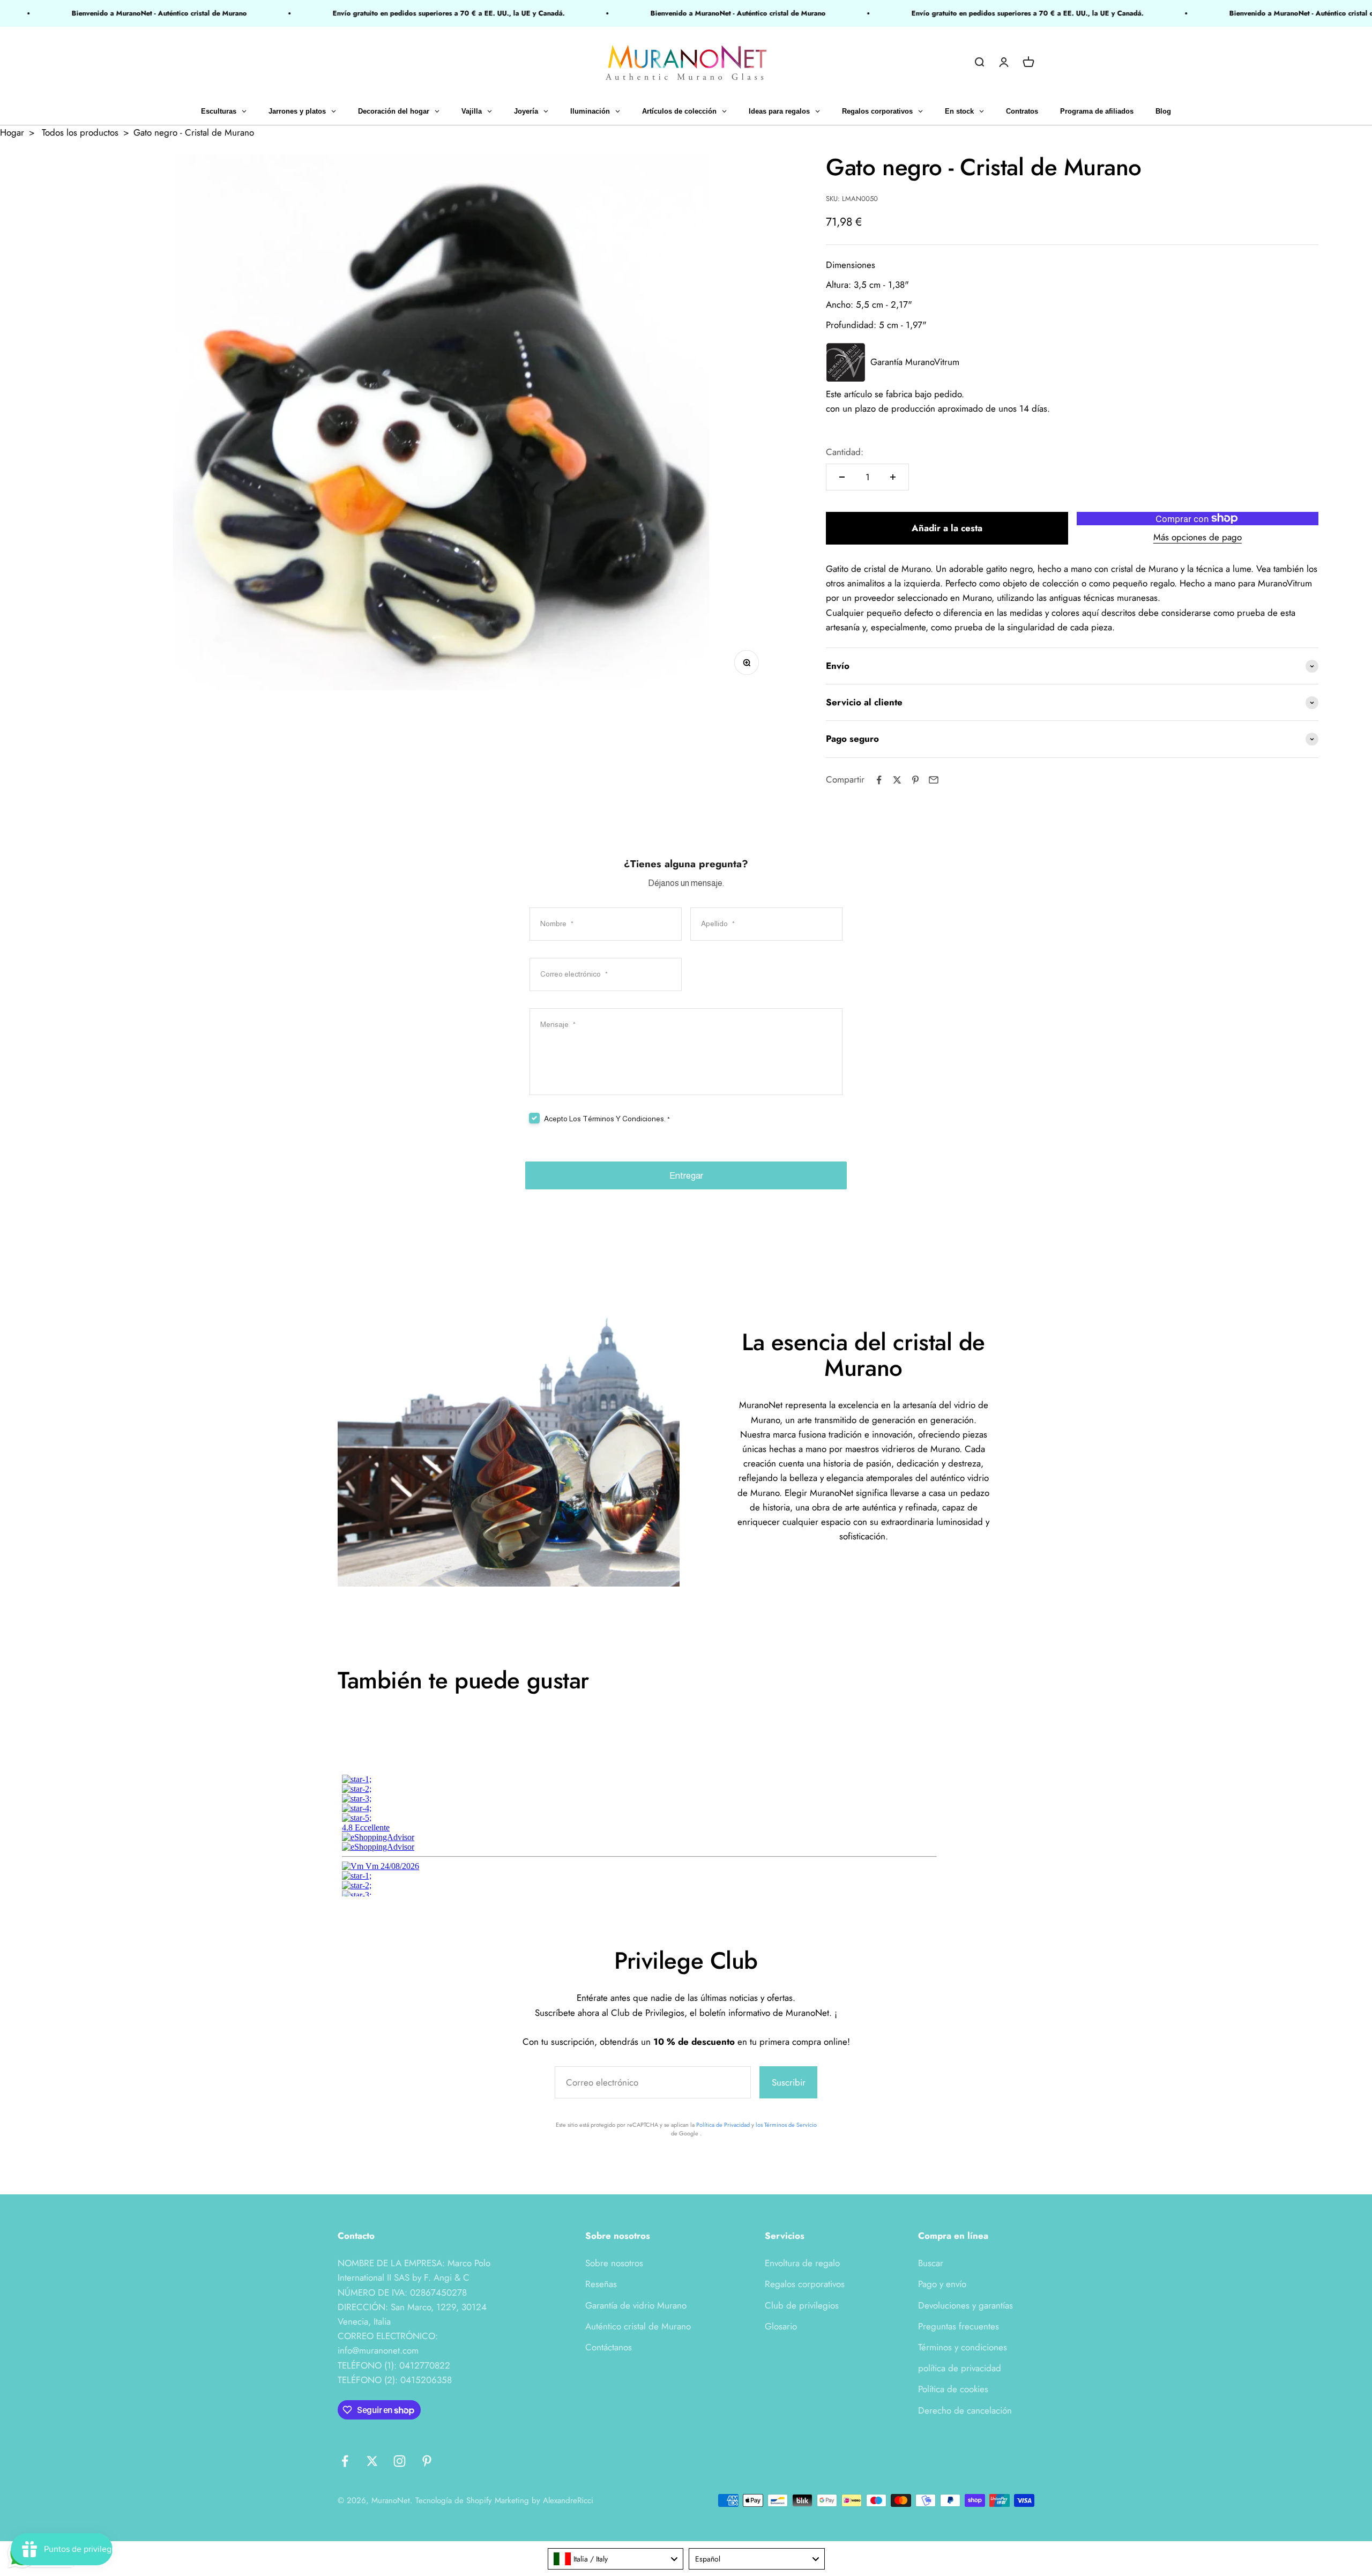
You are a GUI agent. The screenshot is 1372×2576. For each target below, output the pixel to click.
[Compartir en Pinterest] (915, 780)
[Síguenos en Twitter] (372, 2461)
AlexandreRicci (568, 2500)
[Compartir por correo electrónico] (934, 780)
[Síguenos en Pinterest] (427, 2461)
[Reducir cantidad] (842, 477)
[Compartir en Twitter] (897, 780)
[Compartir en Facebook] (879, 780)
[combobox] (616, 2559)
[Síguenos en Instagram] (400, 2461)
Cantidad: (845, 452)
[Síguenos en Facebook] (345, 2461)
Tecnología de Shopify (454, 2500)
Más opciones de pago (1198, 537)
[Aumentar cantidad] (893, 477)
